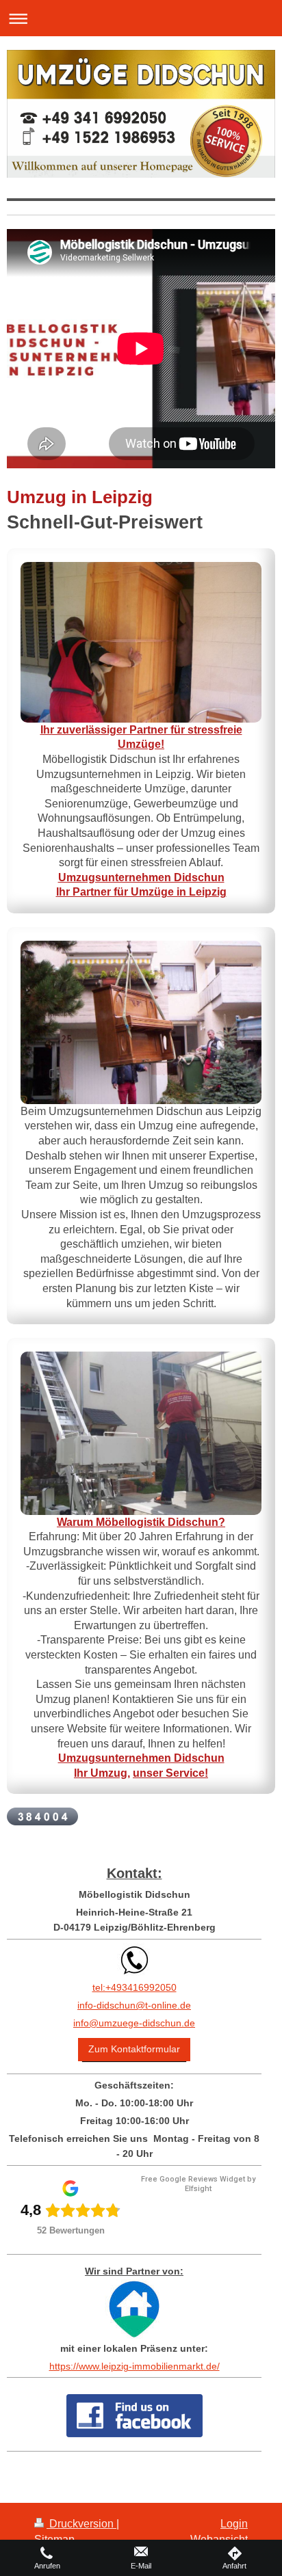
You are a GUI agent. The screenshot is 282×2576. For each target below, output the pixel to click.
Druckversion (81, 2524)
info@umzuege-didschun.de (134, 2023)
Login (234, 2524)
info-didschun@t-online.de (134, 2005)
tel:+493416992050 (134, 1987)
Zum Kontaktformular (134, 2049)
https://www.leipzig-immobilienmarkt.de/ (134, 2366)
